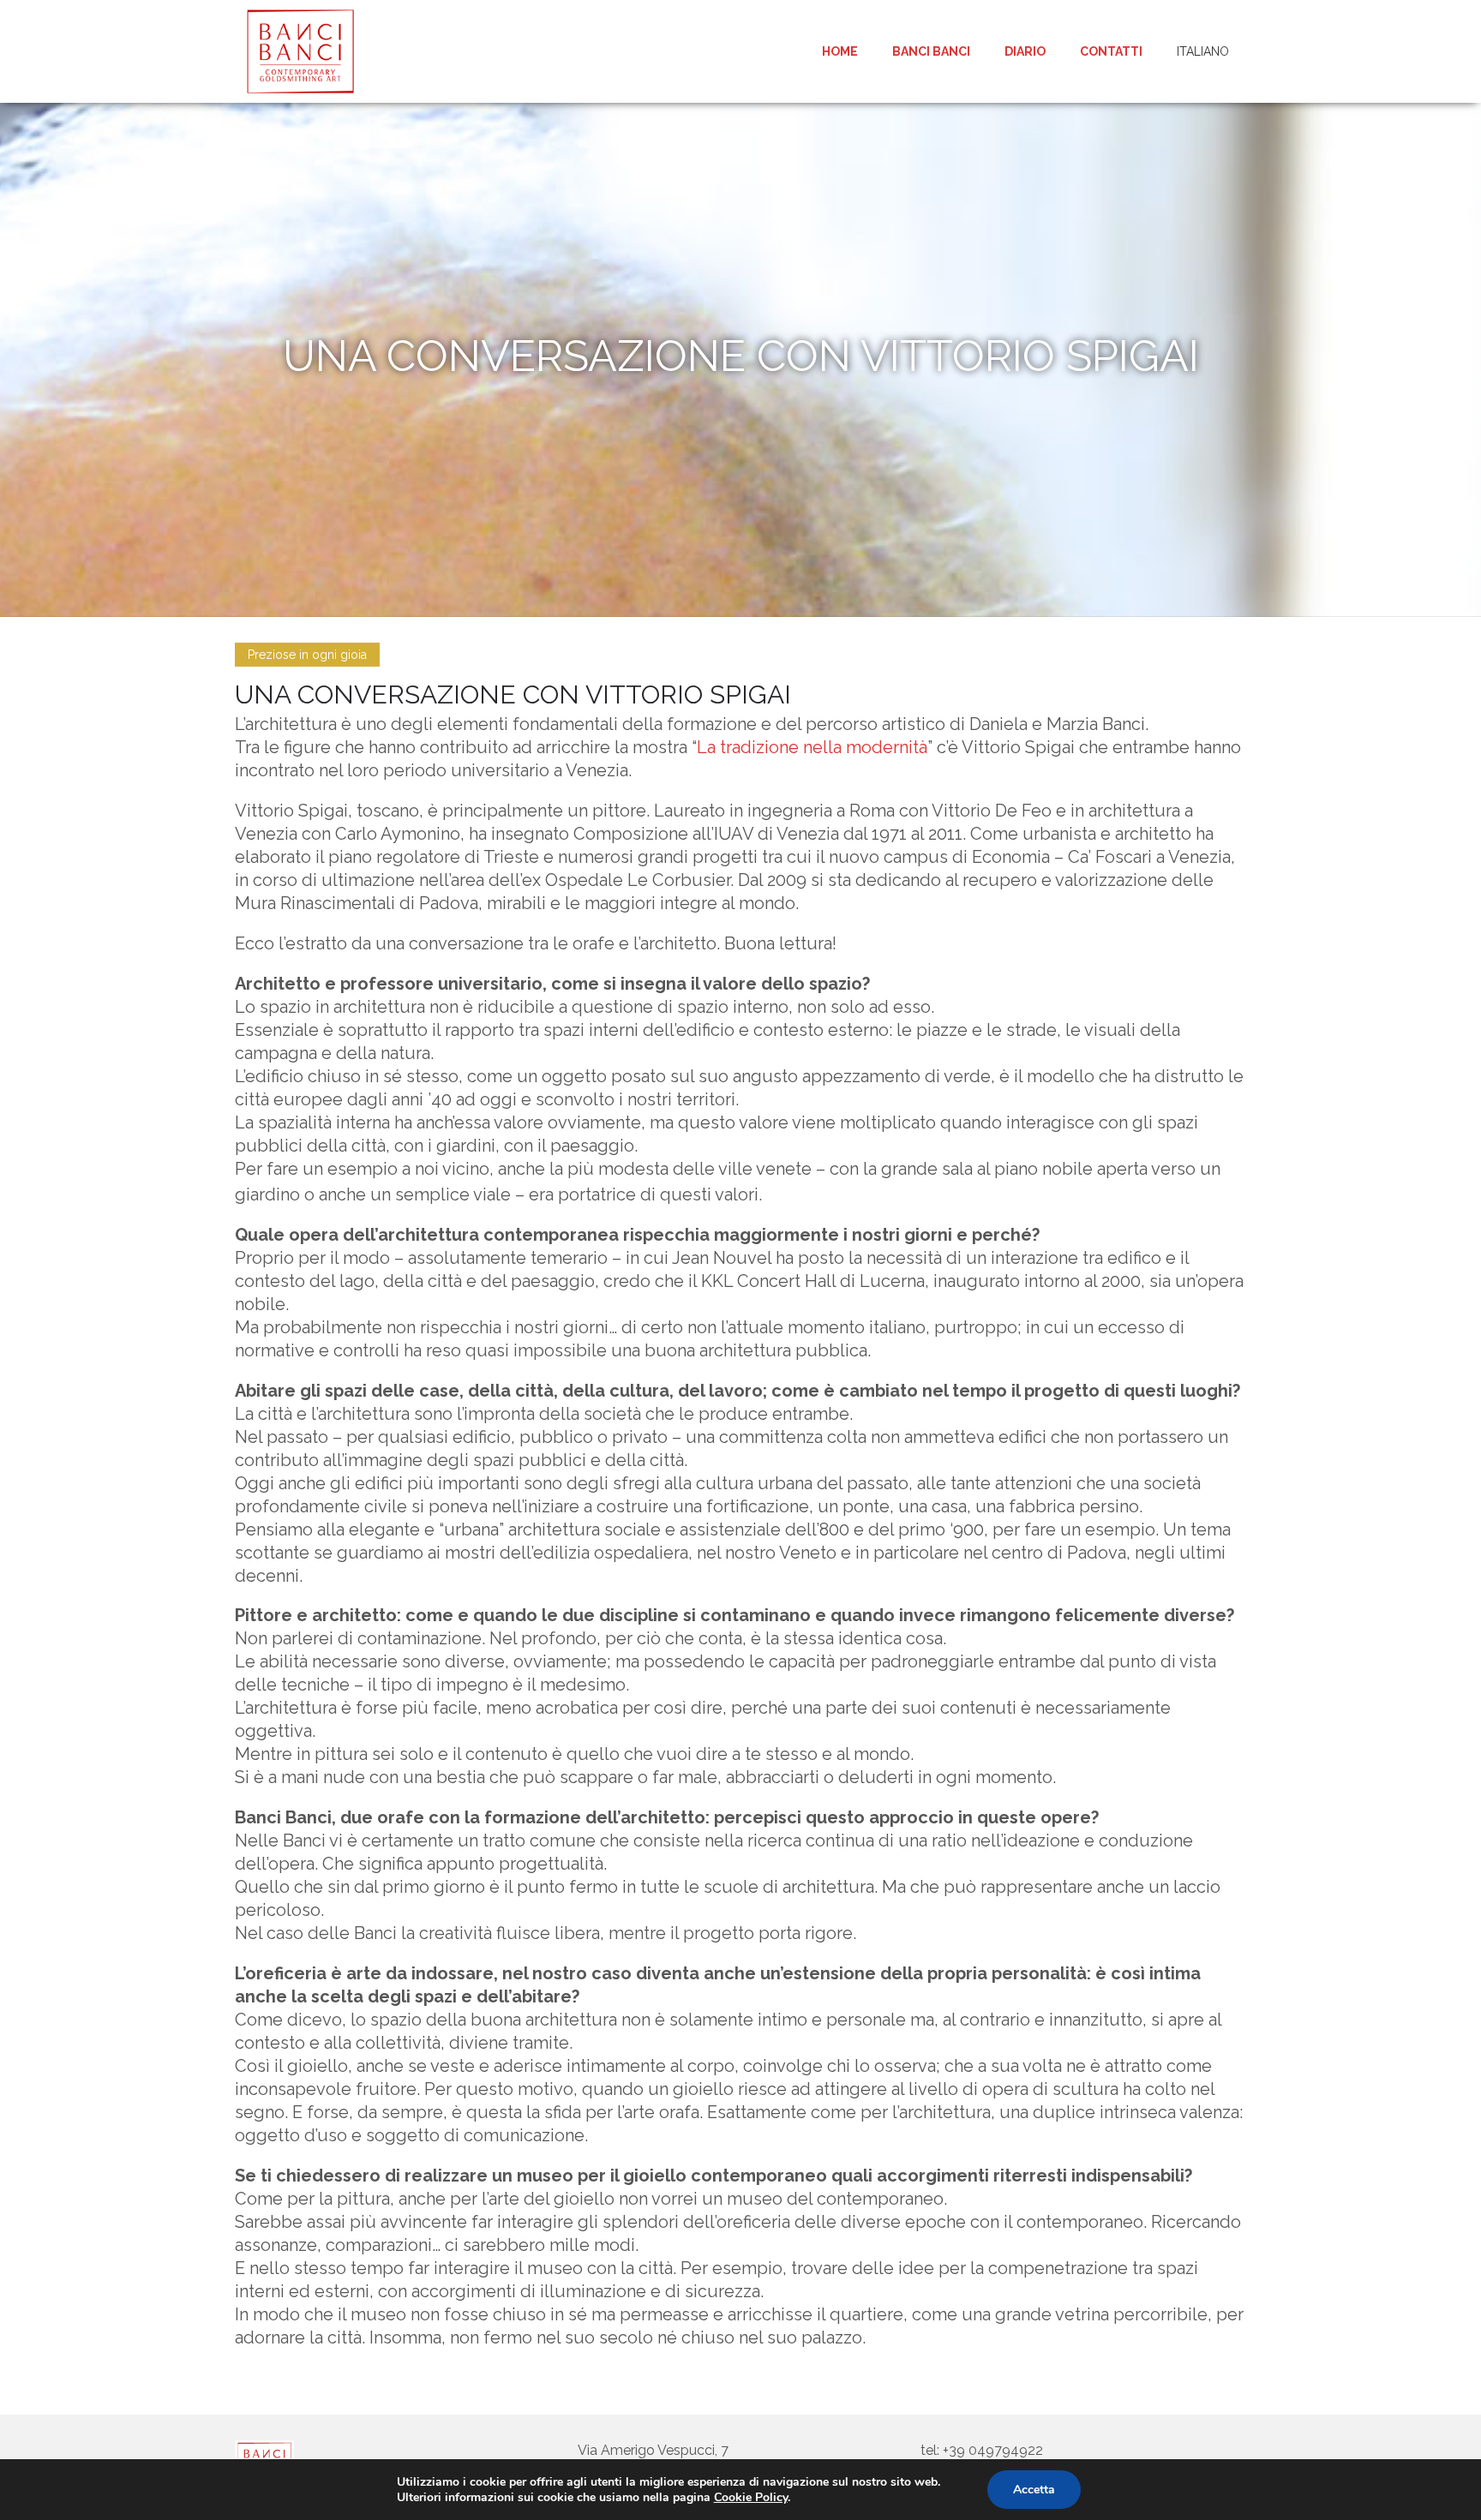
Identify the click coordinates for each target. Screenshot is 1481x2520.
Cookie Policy (751, 2497)
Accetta (1034, 2490)
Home (840, 51)
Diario (1025, 51)
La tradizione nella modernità (812, 747)
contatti (1111, 51)
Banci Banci (931, 51)
